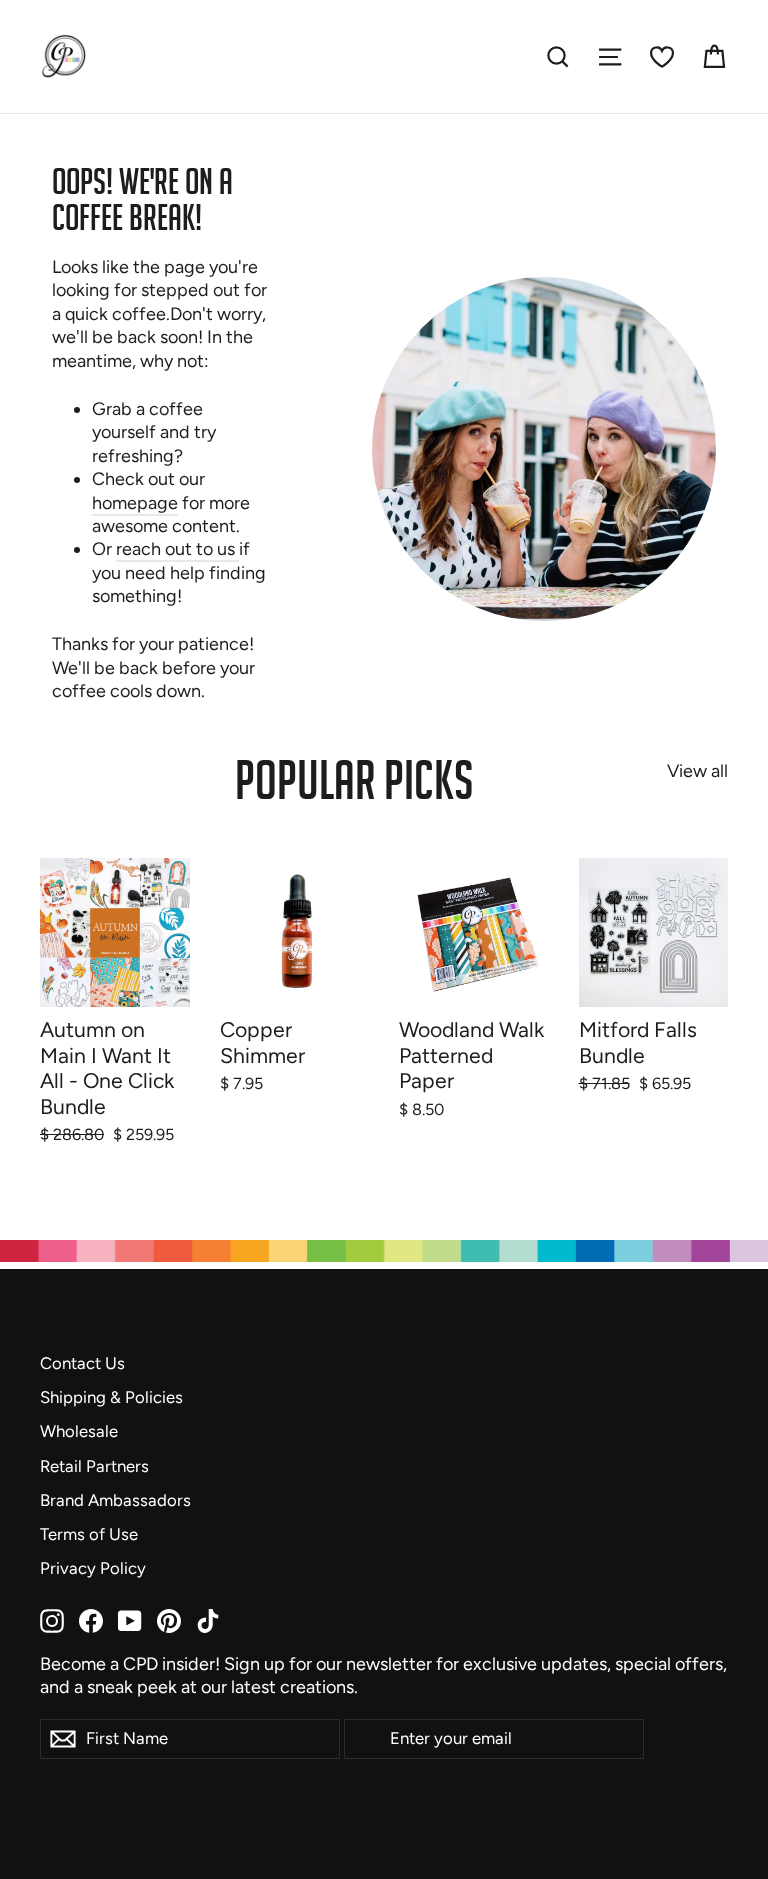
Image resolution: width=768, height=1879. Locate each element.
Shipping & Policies (111, 1397)
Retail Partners (94, 1466)
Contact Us (82, 1363)
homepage (135, 503)
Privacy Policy (93, 1568)
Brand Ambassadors (115, 1500)
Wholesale (79, 1431)
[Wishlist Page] (662, 57)
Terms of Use (89, 1534)
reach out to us (177, 549)
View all (697, 771)
